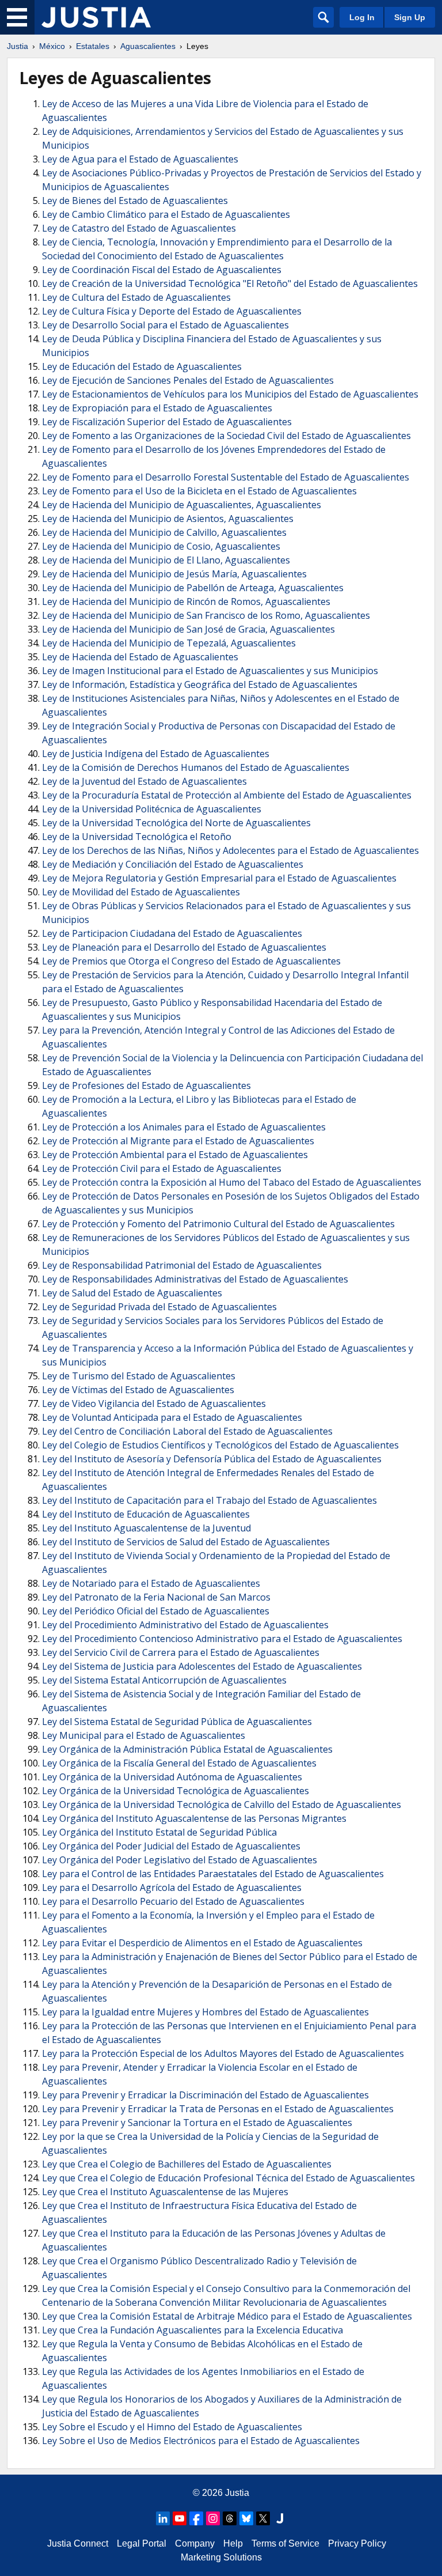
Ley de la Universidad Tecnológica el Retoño (137, 837)
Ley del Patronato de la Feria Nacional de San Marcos (156, 1597)
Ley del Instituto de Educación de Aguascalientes (146, 1514)
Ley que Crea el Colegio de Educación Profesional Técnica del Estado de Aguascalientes (228, 2178)
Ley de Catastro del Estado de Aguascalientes (139, 228)
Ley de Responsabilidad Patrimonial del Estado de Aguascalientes (182, 1265)
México (52, 46)
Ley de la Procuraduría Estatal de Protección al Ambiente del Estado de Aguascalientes (227, 795)
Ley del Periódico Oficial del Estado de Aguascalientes (156, 1611)
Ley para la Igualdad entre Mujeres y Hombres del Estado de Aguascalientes (205, 2012)
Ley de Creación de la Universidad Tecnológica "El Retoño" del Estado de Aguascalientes (230, 283)
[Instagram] (213, 2518)
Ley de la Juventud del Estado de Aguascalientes (144, 781)
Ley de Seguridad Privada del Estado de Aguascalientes (159, 1307)
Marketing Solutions (221, 2557)
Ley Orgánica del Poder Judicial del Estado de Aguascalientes (171, 1846)
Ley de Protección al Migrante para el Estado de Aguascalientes (178, 1141)
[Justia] (96, 17)
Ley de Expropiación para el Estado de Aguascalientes (157, 408)
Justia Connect (78, 2543)
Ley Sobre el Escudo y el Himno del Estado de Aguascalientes (172, 2427)
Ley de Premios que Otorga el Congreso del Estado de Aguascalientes (191, 961)
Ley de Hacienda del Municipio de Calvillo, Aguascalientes (164, 532)
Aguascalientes (148, 46)
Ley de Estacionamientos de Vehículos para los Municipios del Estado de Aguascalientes (230, 394)
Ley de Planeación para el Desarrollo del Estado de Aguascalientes (184, 947)
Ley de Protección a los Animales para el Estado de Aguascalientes (184, 1127)
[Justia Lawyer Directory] (280, 2518)
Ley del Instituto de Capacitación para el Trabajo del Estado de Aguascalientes (209, 1500)
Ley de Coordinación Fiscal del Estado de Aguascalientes (162, 270)
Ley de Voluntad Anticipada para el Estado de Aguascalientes (172, 1417)
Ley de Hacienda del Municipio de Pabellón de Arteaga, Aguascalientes (193, 588)
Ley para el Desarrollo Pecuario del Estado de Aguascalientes (173, 1901)
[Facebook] (196, 2518)
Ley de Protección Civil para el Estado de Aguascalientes (162, 1168)
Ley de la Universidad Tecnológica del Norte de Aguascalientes (176, 823)
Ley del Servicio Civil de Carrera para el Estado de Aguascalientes (181, 1652)
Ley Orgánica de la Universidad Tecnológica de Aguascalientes (176, 1791)
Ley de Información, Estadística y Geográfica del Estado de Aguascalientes (200, 684)
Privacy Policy (357, 2543)
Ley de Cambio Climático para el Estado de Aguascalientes (166, 214)
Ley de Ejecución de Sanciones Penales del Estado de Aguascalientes (188, 380)
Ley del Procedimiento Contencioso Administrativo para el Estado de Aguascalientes (222, 1639)
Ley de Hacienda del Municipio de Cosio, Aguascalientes (161, 546)
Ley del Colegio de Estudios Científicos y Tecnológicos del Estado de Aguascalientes (220, 1445)
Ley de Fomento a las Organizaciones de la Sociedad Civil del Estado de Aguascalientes (226, 436)
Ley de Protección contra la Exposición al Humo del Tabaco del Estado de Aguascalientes (232, 1182)
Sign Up (410, 17)
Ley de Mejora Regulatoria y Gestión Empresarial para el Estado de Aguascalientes (219, 878)
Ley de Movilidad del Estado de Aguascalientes (141, 892)
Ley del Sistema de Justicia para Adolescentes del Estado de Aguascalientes (202, 1666)
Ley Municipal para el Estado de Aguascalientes (144, 1735)
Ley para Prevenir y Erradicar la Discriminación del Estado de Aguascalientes (205, 2095)
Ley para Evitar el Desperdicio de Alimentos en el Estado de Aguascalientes (202, 1943)
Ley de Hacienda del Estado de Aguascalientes (140, 657)
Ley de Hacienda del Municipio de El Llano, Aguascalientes (166, 560)
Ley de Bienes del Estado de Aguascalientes (135, 201)
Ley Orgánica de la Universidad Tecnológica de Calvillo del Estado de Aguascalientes (222, 1805)
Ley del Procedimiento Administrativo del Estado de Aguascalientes (185, 1625)
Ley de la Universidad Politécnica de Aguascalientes (152, 809)
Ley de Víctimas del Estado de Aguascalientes (138, 1390)
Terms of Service (285, 2543)
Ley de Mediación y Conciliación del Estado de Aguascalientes (173, 864)
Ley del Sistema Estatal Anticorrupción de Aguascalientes (164, 1680)
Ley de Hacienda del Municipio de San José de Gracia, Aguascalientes (188, 629)
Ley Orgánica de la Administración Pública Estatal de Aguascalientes (187, 1749)
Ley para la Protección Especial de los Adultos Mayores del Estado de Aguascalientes (223, 2053)
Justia (18, 46)
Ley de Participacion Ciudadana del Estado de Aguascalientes (172, 933)
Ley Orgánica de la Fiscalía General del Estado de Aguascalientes (179, 1763)
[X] (263, 2518)
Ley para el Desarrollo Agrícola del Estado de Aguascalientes (172, 1887)
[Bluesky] (246, 2518)
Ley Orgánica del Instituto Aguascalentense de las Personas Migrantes (194, 1818)
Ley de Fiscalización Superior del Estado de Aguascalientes (167, 422)
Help (233, 2543)
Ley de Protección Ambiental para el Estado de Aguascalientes (175, 1155)
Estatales (93, 46)
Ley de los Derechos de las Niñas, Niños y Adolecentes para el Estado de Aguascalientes (230, 850)
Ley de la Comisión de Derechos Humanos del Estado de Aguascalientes (196, 767)
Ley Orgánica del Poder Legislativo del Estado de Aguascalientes (180, 1860)
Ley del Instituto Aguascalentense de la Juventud (146, 1528)
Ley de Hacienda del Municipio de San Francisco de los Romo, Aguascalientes (206, 615)
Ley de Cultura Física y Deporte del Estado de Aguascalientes (172, 311)
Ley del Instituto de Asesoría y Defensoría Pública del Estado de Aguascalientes (212, 1459)
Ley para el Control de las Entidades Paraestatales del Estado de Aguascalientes (213, 1874)
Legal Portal (142, 2543)
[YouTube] (180, 2518)
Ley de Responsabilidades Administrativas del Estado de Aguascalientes (195, 1279)
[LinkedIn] (163, 2518)
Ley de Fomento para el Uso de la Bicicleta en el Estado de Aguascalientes (199, 491)
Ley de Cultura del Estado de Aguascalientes (136, 297)
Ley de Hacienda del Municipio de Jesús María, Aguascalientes (174, 574)
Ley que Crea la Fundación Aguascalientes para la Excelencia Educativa (193, 2330)
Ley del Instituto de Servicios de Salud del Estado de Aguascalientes (186, 1542)
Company (195, 2543)
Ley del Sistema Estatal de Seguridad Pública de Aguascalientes (177, 1722)
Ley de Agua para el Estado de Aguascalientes (140, 159)
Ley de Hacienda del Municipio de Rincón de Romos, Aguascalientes (186, 602)
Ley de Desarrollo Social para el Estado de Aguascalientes (165, 325)
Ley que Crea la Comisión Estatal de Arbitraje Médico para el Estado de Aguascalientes (227, 2316)
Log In (362, 17)
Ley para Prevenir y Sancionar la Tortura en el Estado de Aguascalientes (197, 2123)
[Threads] (230, 2518)
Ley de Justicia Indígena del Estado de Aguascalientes (156, 754)
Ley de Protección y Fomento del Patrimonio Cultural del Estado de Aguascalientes (218, 1224)
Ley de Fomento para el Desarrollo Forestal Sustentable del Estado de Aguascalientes (226, 477)
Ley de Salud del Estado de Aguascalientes (132, 1293)
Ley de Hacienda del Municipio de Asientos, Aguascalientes (168, 519)
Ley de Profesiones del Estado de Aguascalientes (146, 1085)
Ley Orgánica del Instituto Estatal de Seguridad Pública (159, 1832)
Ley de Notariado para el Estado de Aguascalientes (151, 1583)
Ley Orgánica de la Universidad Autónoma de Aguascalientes (172, 1777)
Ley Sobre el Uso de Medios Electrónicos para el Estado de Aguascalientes (201, 2441)
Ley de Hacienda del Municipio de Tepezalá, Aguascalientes (169, 643)
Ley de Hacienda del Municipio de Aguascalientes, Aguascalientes (182, 505)
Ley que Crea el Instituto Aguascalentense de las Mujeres (165, 2192)
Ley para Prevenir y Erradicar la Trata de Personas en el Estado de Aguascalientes (218, 2109)
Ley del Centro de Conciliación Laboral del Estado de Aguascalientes (187, 1431)
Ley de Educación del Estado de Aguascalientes (142, 366)
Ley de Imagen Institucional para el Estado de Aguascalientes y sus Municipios (210, 671)
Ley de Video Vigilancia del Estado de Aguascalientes (154, 1404)
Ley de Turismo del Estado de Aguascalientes (139, 1376)
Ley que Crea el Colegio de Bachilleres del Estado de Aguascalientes (187, 2164)
